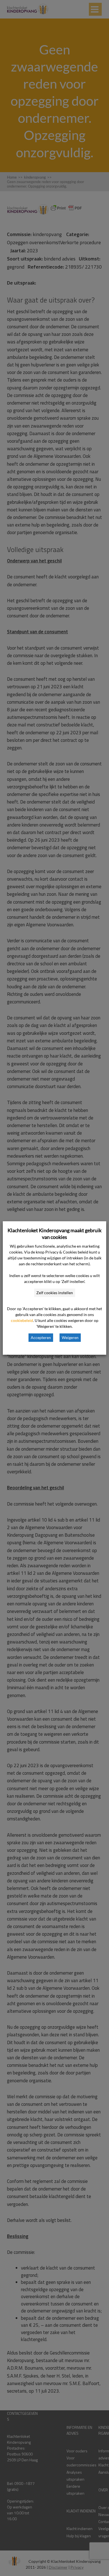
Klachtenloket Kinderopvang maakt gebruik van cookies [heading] (54, 1234)
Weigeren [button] (70, 1337)
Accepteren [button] (41, 1337)
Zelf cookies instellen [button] (55, 1293)
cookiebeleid (22, 1320)
